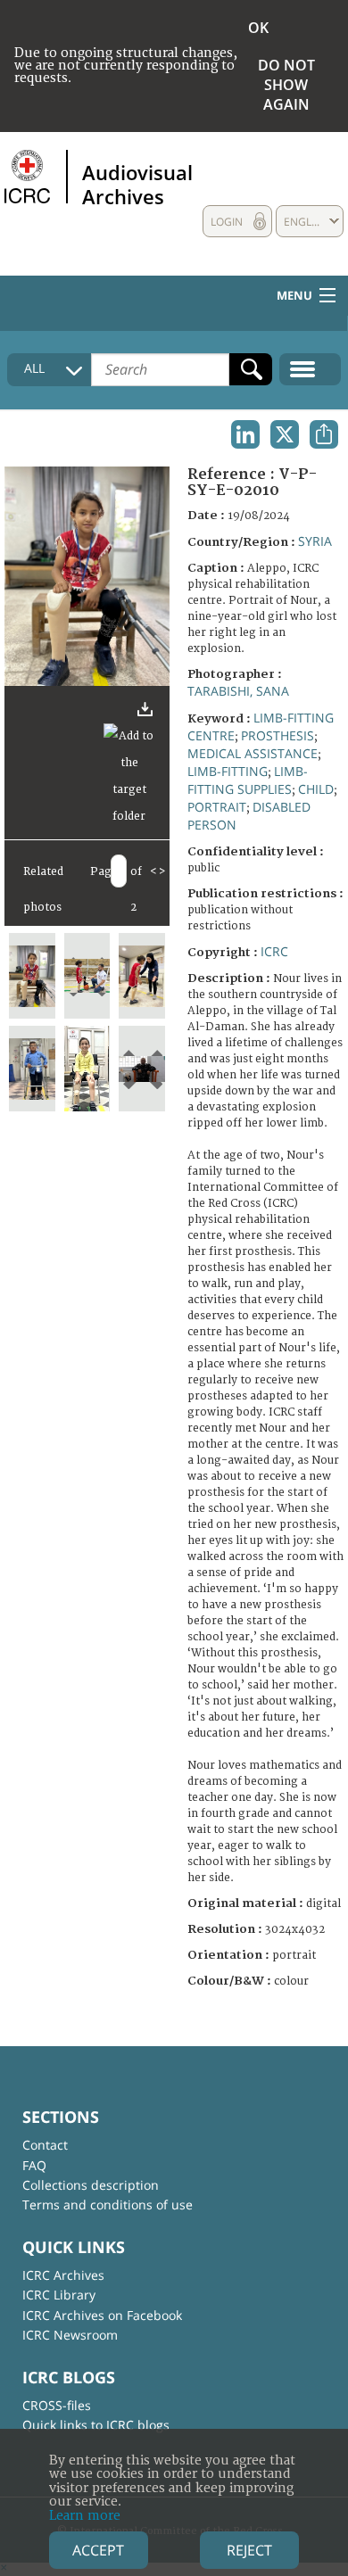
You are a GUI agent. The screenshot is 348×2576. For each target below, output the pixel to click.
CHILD (316, 789)
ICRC (274, 951)
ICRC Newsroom (70, 2335)
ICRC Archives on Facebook (102, 2315)
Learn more (85, 2516)
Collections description (91, 2185)
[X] (285, 434)
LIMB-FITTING (228, 771)
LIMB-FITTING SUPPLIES (248, 780)
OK (258, 28)
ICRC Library (59, 2295)
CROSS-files (57, 2405)
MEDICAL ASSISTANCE (253, 753)
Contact (45, 2145)
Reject (249, 2550)
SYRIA (315, 541)
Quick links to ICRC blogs (96, 2425)
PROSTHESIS (278, 735)
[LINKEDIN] (245, 434)
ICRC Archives (63, 2275)
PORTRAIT (217, 807)
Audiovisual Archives (137, 184)
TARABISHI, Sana (238, 691)
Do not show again (286, 85)
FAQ (34, 2165)
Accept (98, 2550)
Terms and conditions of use (108, 2204)
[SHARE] (324, 434)
